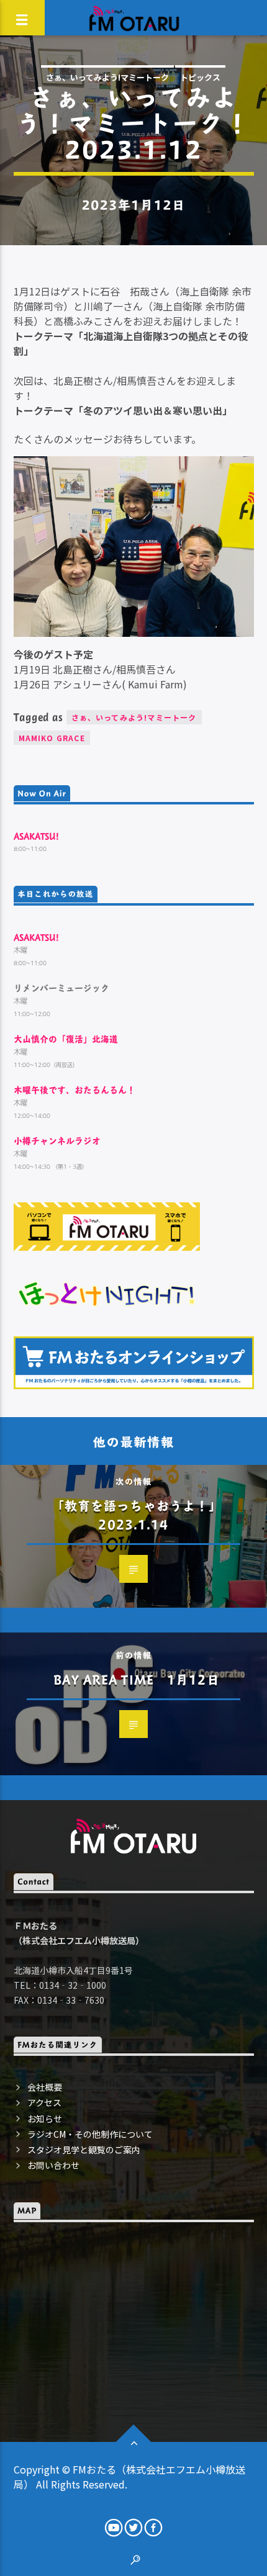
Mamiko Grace (52, 738)
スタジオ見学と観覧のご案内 (84, 2150)
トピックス (200, 77)
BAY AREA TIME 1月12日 (136, 1679)
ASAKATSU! (36, 836)
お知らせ (45, 2119)
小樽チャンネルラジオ (57, 1141)
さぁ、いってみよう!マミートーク (107, 77)
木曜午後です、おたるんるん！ (75, 1090)
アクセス (44, 2102)
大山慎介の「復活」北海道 (66, 1039)
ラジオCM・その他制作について (90, 2134)
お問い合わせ (53, 2165)
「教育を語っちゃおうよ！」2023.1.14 (137, 1515)
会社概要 (45, 2087)
